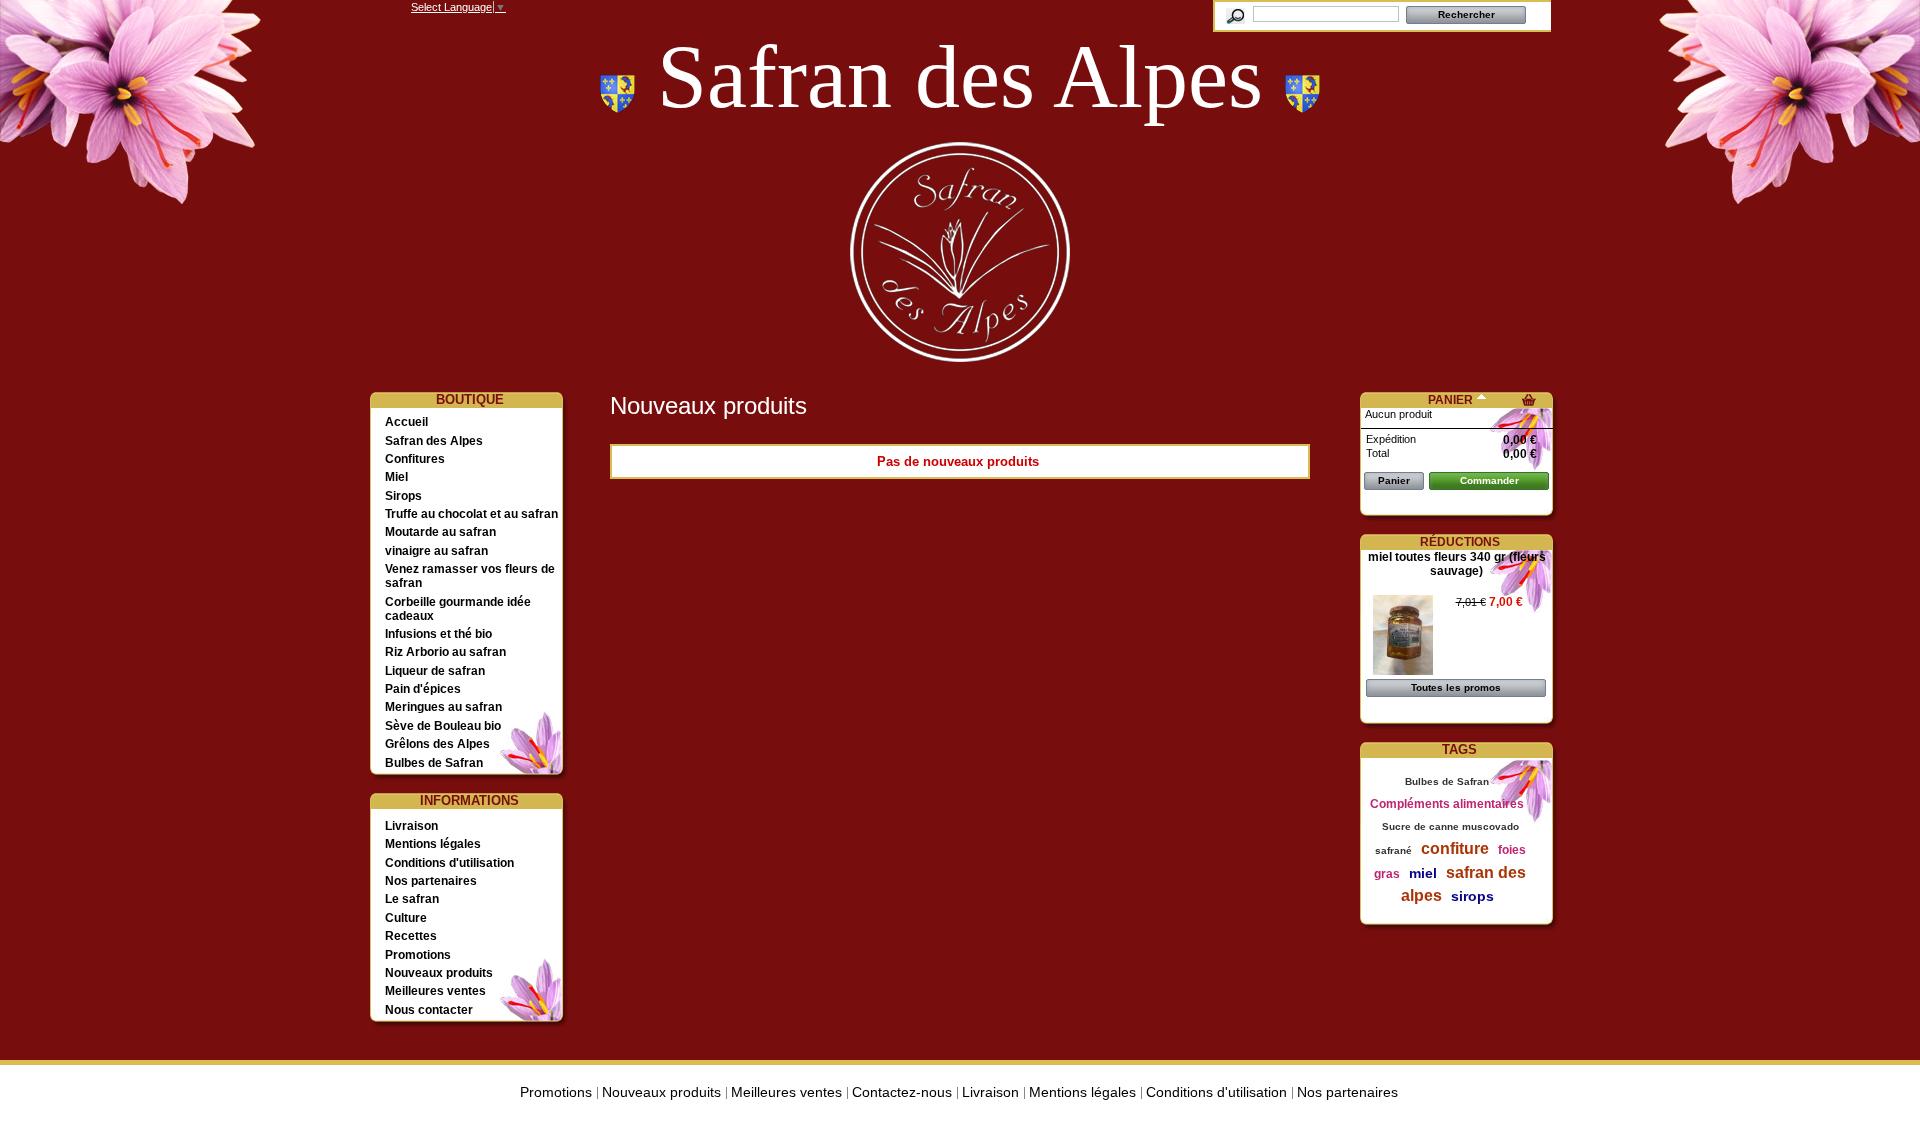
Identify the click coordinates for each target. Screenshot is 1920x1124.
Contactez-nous (902, 1092)
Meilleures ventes (435, 991)
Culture (406, 918)
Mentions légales (433, 844)
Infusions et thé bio (438, 634)
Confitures (415, 459)
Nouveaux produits (439, 973)
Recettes (411, 936)
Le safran (412, 899)
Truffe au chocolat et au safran (471, 514)
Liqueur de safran (435, 671)
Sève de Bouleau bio (443, 726)
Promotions (418, 955)
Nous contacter (429, 1010)
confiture (1455, 848)
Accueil (406, 422)
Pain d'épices (423, 689)
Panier (1450, 400)
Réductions (1460, 542)
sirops (1472, 896)
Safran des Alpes (434, 441)
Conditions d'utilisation (449, 863)
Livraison (411, 826)
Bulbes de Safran (434, 763)
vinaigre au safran (436, 551)
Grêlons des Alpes (437, 744)
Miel (396, 477)
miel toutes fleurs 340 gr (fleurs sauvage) (1457, 564)
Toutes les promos (1456, 687)
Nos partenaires (431, 881)
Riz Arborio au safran (445, 652)
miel (1423, 873)
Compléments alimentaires (1447, 804)
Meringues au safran (443, 707)
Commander (1489, 480)
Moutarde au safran (440, 532)
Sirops (403, 496)
